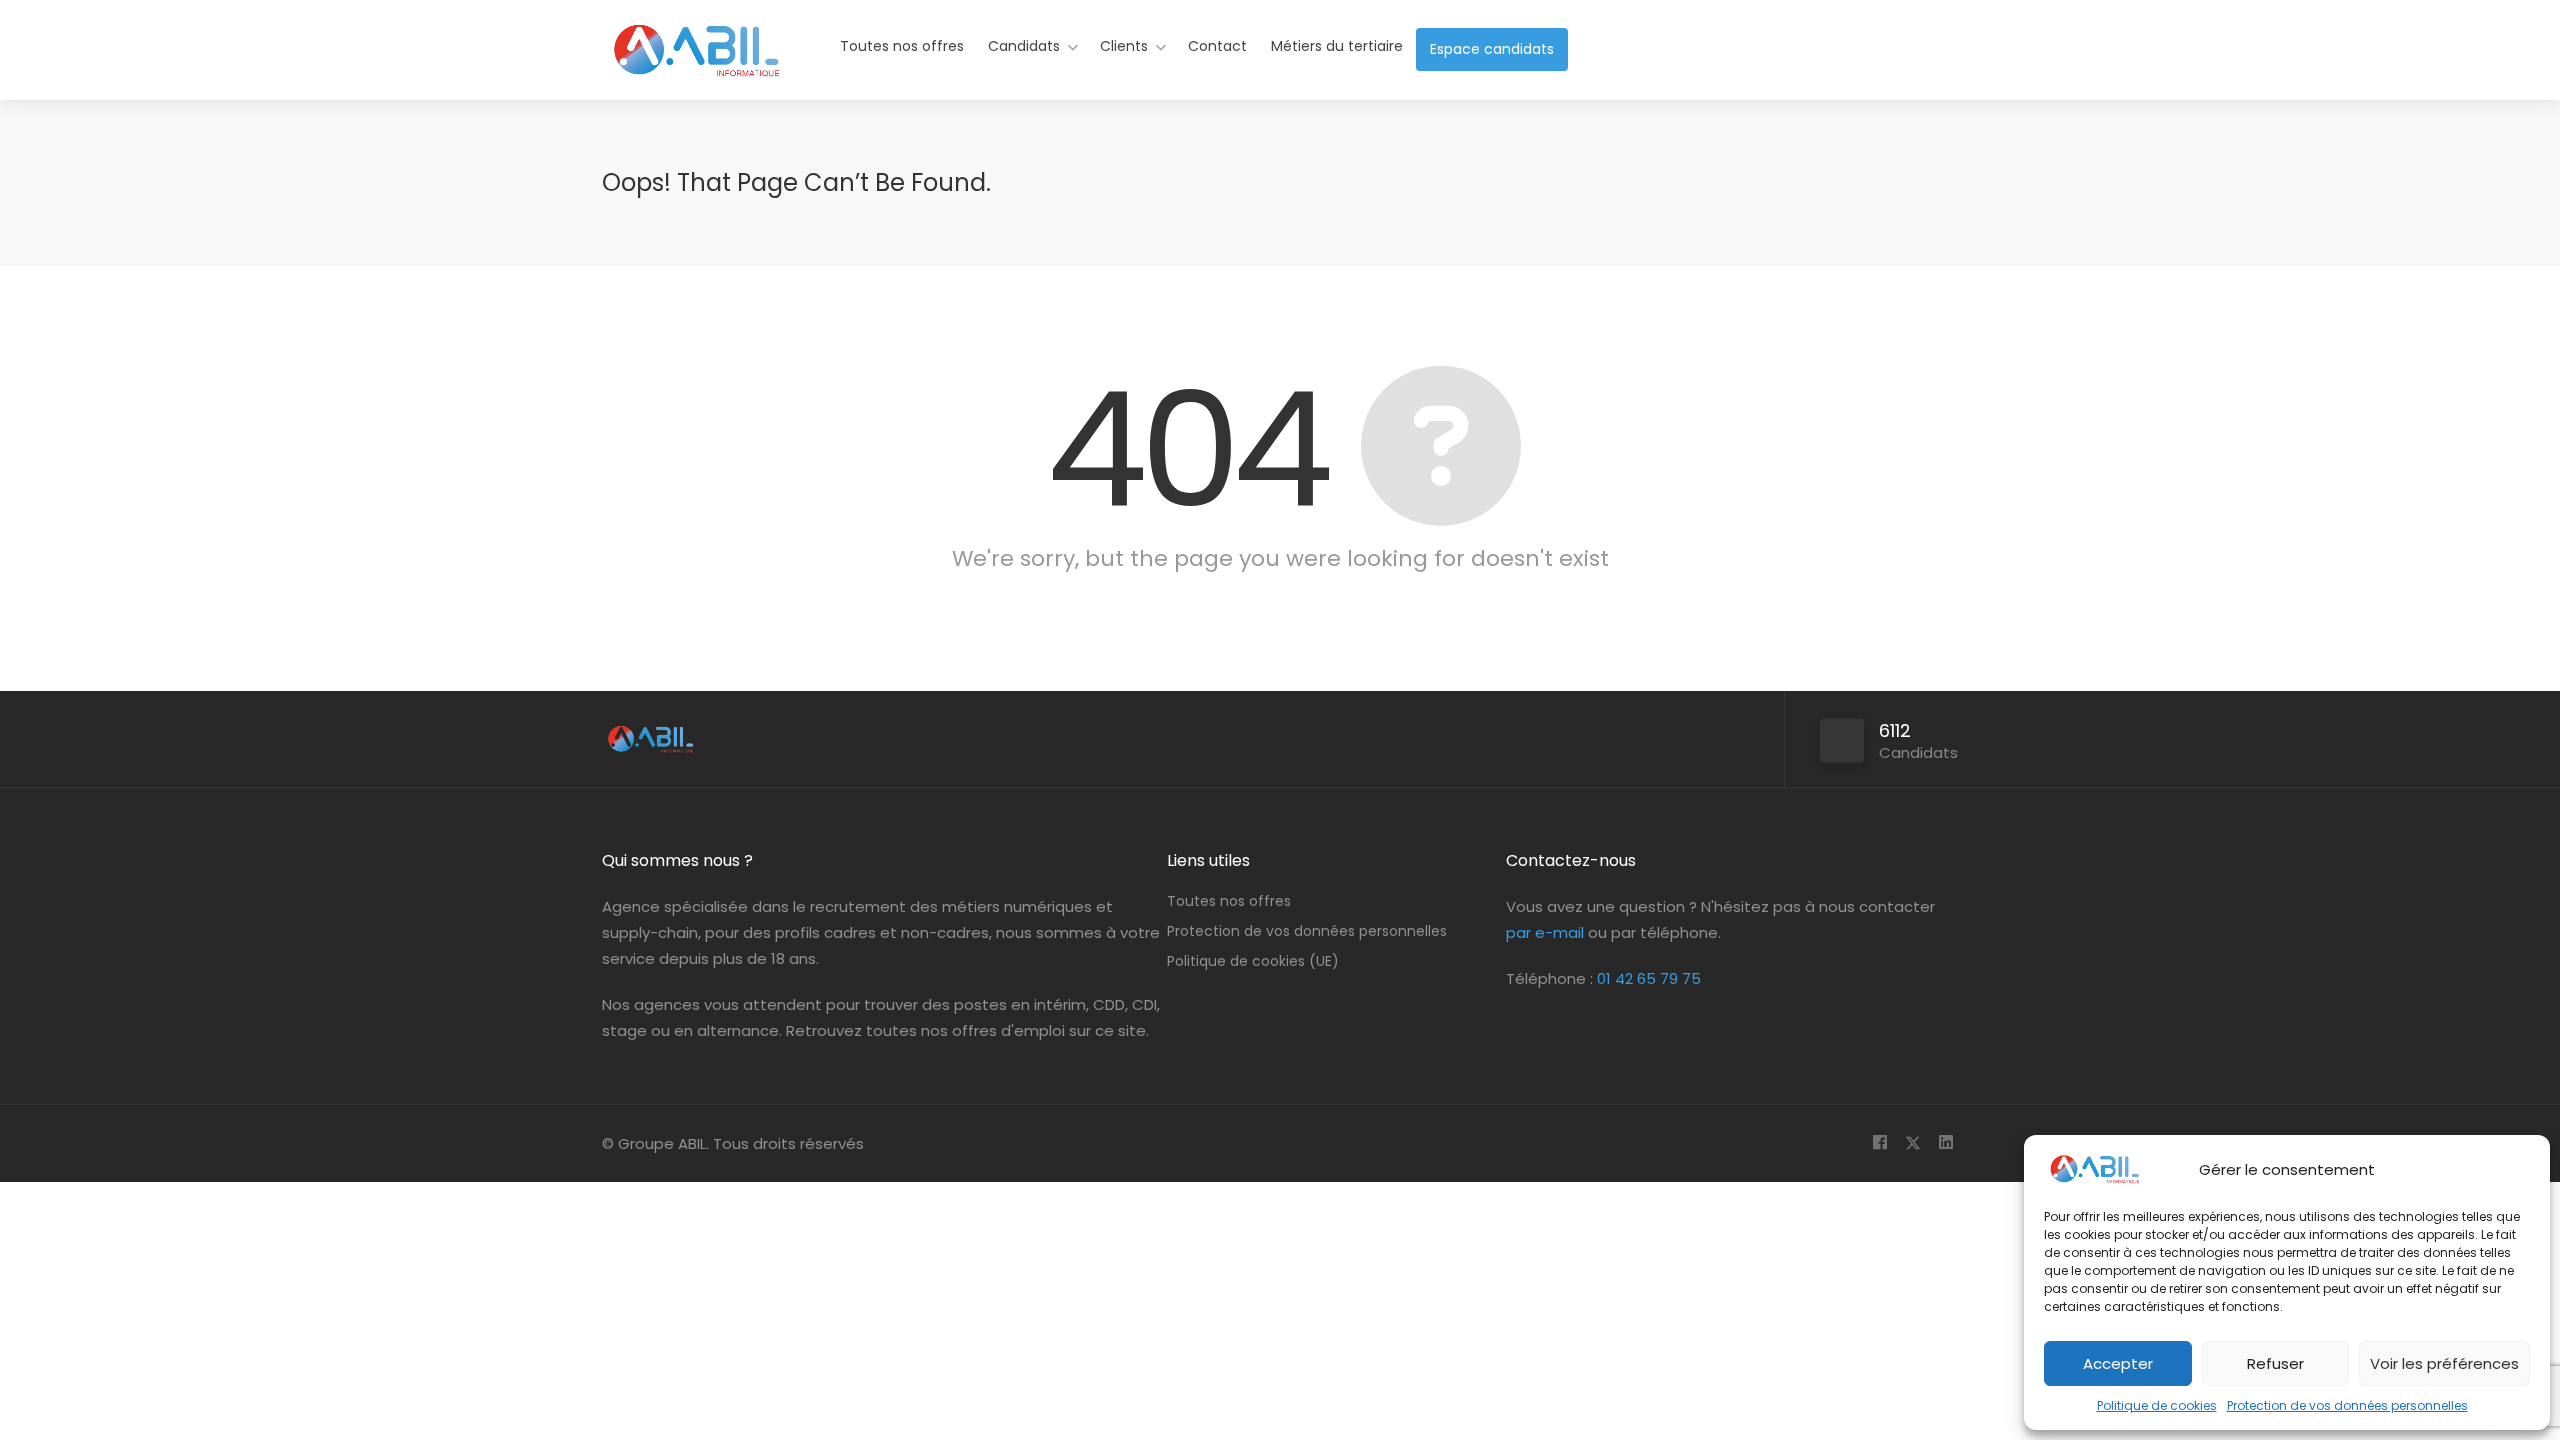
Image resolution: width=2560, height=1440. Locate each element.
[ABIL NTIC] (695, 64)
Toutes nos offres (902, 46)
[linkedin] (1945, 1143)
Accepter (2118, 1363)
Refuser (2275, 1363)
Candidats (1024, 46)
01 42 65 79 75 (1649, 978)
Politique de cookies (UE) (1253, 961)
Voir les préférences (2444, 1363)
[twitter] (1912, 1143)
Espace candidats (1492, 49)
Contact (1217, 46)
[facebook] (1879, 1143)
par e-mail (1545, 932)
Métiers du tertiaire (1337, 46)
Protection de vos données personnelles (2347, 1405)
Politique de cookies (2157, 1405)
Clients (1124, 46)
